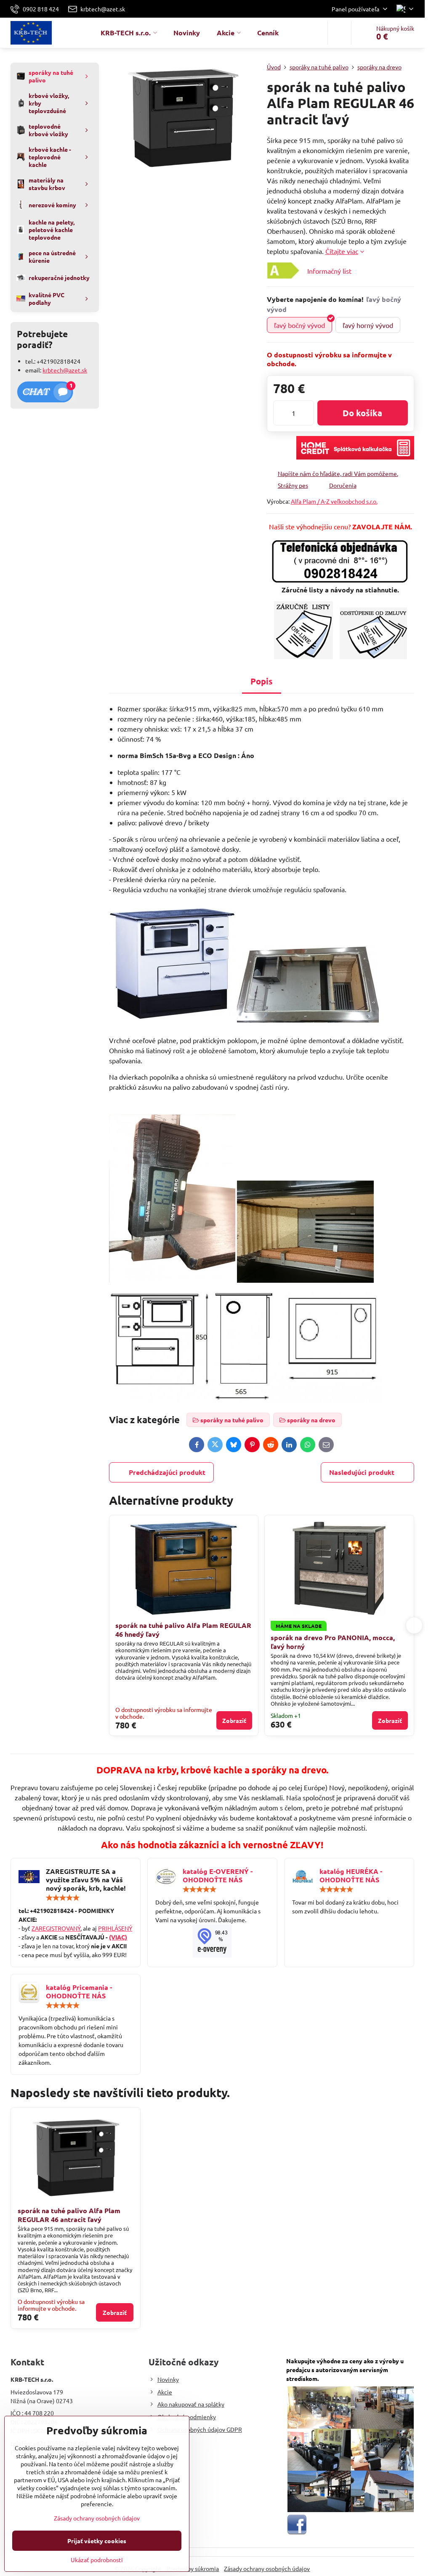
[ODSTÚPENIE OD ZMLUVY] (373, 657)
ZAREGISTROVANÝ (56, 1928)
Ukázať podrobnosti (97, 2560)
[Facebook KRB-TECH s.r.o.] (297, 2533)
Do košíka (362, 413)
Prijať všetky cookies (97, 2541)
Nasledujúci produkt (362, 1472)
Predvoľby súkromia (193, 2568)
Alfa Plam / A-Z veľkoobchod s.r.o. (334, 501)
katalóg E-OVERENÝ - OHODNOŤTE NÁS (218, 1875)
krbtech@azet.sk (65, 370)
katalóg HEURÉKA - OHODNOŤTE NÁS (351, 1875)
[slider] (63, 1898)
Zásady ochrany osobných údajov (267, 2568)
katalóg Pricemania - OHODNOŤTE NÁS (79, 1991)
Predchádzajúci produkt (167, 1472)
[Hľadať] (339, 33)
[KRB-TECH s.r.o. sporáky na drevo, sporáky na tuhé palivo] (212, 1941)
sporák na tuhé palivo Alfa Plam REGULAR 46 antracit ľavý (69, 2215)
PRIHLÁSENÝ (115, 1928)
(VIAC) (118, 1937)
